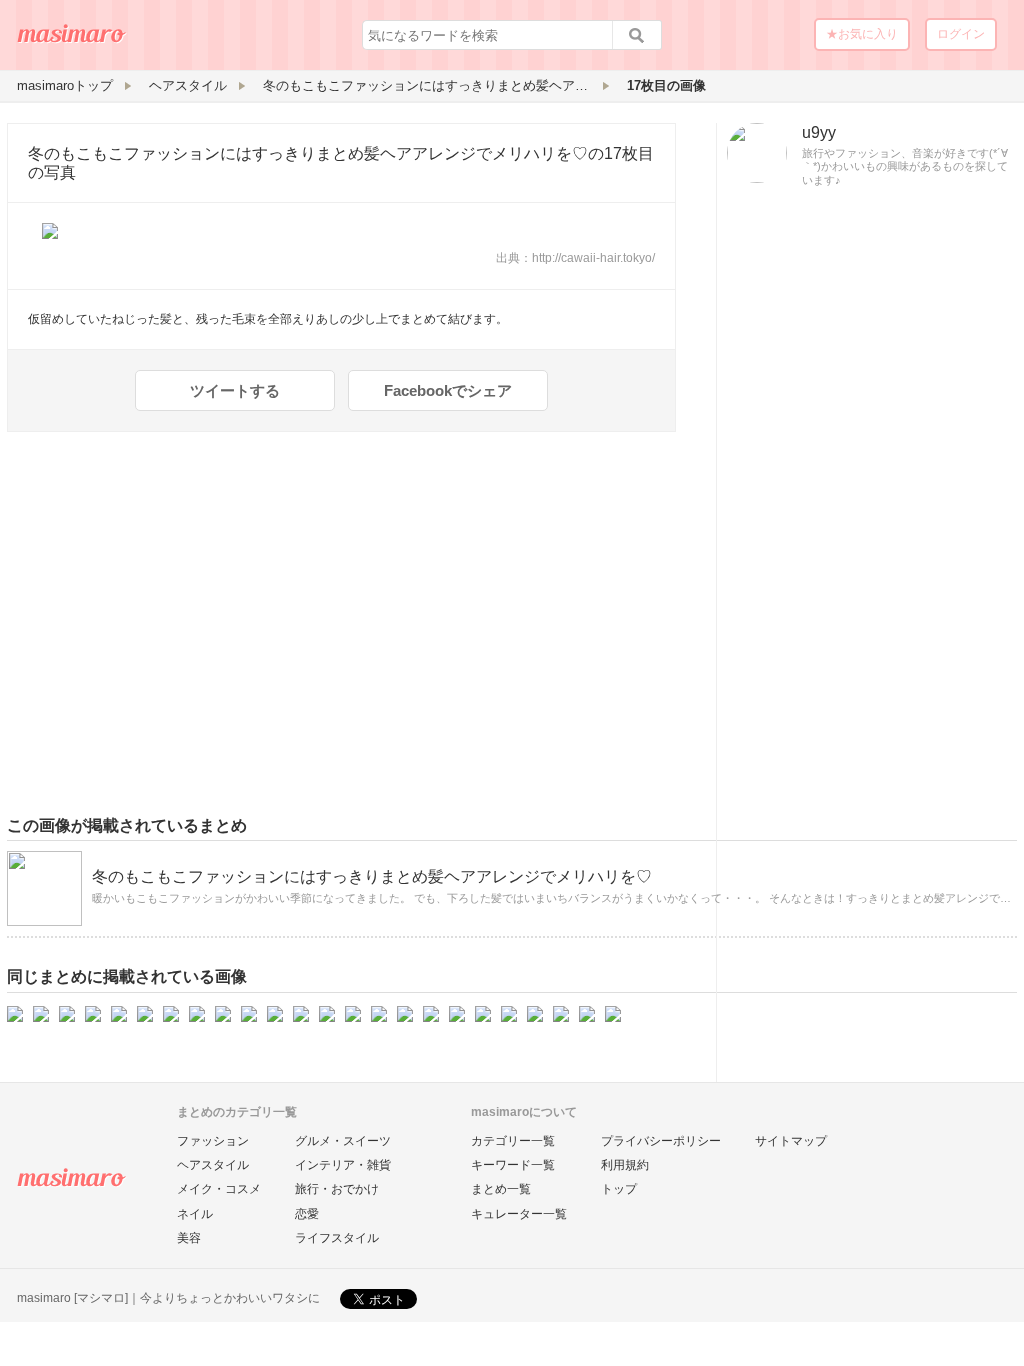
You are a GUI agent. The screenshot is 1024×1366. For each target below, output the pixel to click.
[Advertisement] (867, 512)
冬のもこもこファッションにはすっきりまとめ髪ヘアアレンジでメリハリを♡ (308, 153)
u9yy (819, 132)
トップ (619, 1189)
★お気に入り (862, 34)
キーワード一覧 (513, 1165)
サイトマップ (791, 1141)
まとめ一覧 (501, 1189)
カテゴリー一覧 (513, 1141)
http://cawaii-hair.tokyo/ (593, 258)
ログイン (961, 34)
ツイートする (235, 390)
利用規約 (625, 1165)
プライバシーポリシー (661, 1141)
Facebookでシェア (448, 390)
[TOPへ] (72, 41)
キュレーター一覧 (519, 1214)
